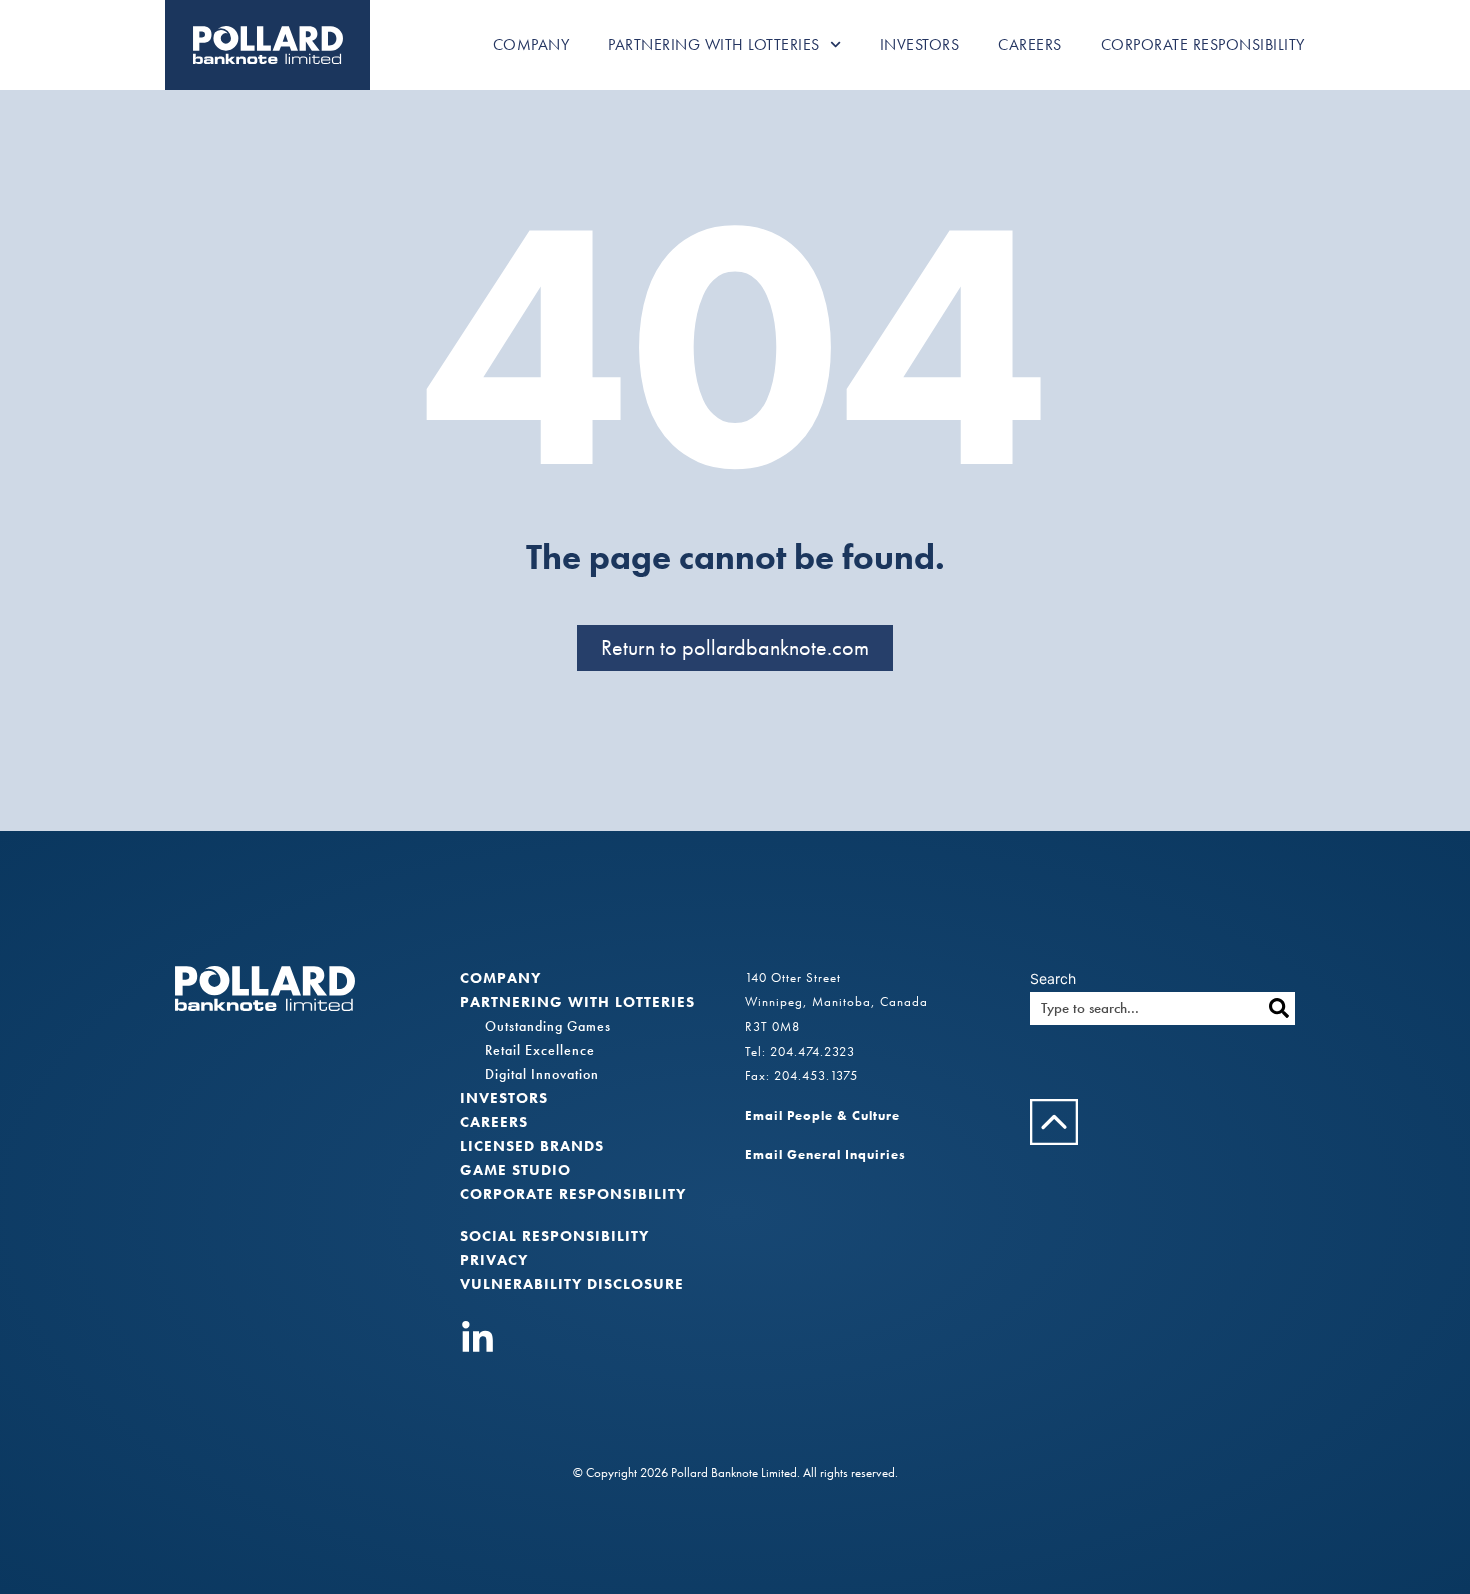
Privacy (494, 1260)
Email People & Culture (822, 1115)
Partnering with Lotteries (714, 44)
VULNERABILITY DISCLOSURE (572, 1284)
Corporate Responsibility (1203, 44)
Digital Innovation (542, 1074)
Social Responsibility (554, 1236)
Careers (1030, 44)
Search (1053, 979)
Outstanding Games (548, 1026)
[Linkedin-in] (477, 1338)
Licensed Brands (532, 1146)
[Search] (1278, 1008)
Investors (920, 44)
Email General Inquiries (825, 1154)
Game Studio (515, 1170)
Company (531, 44)
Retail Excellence (540, 1050)
